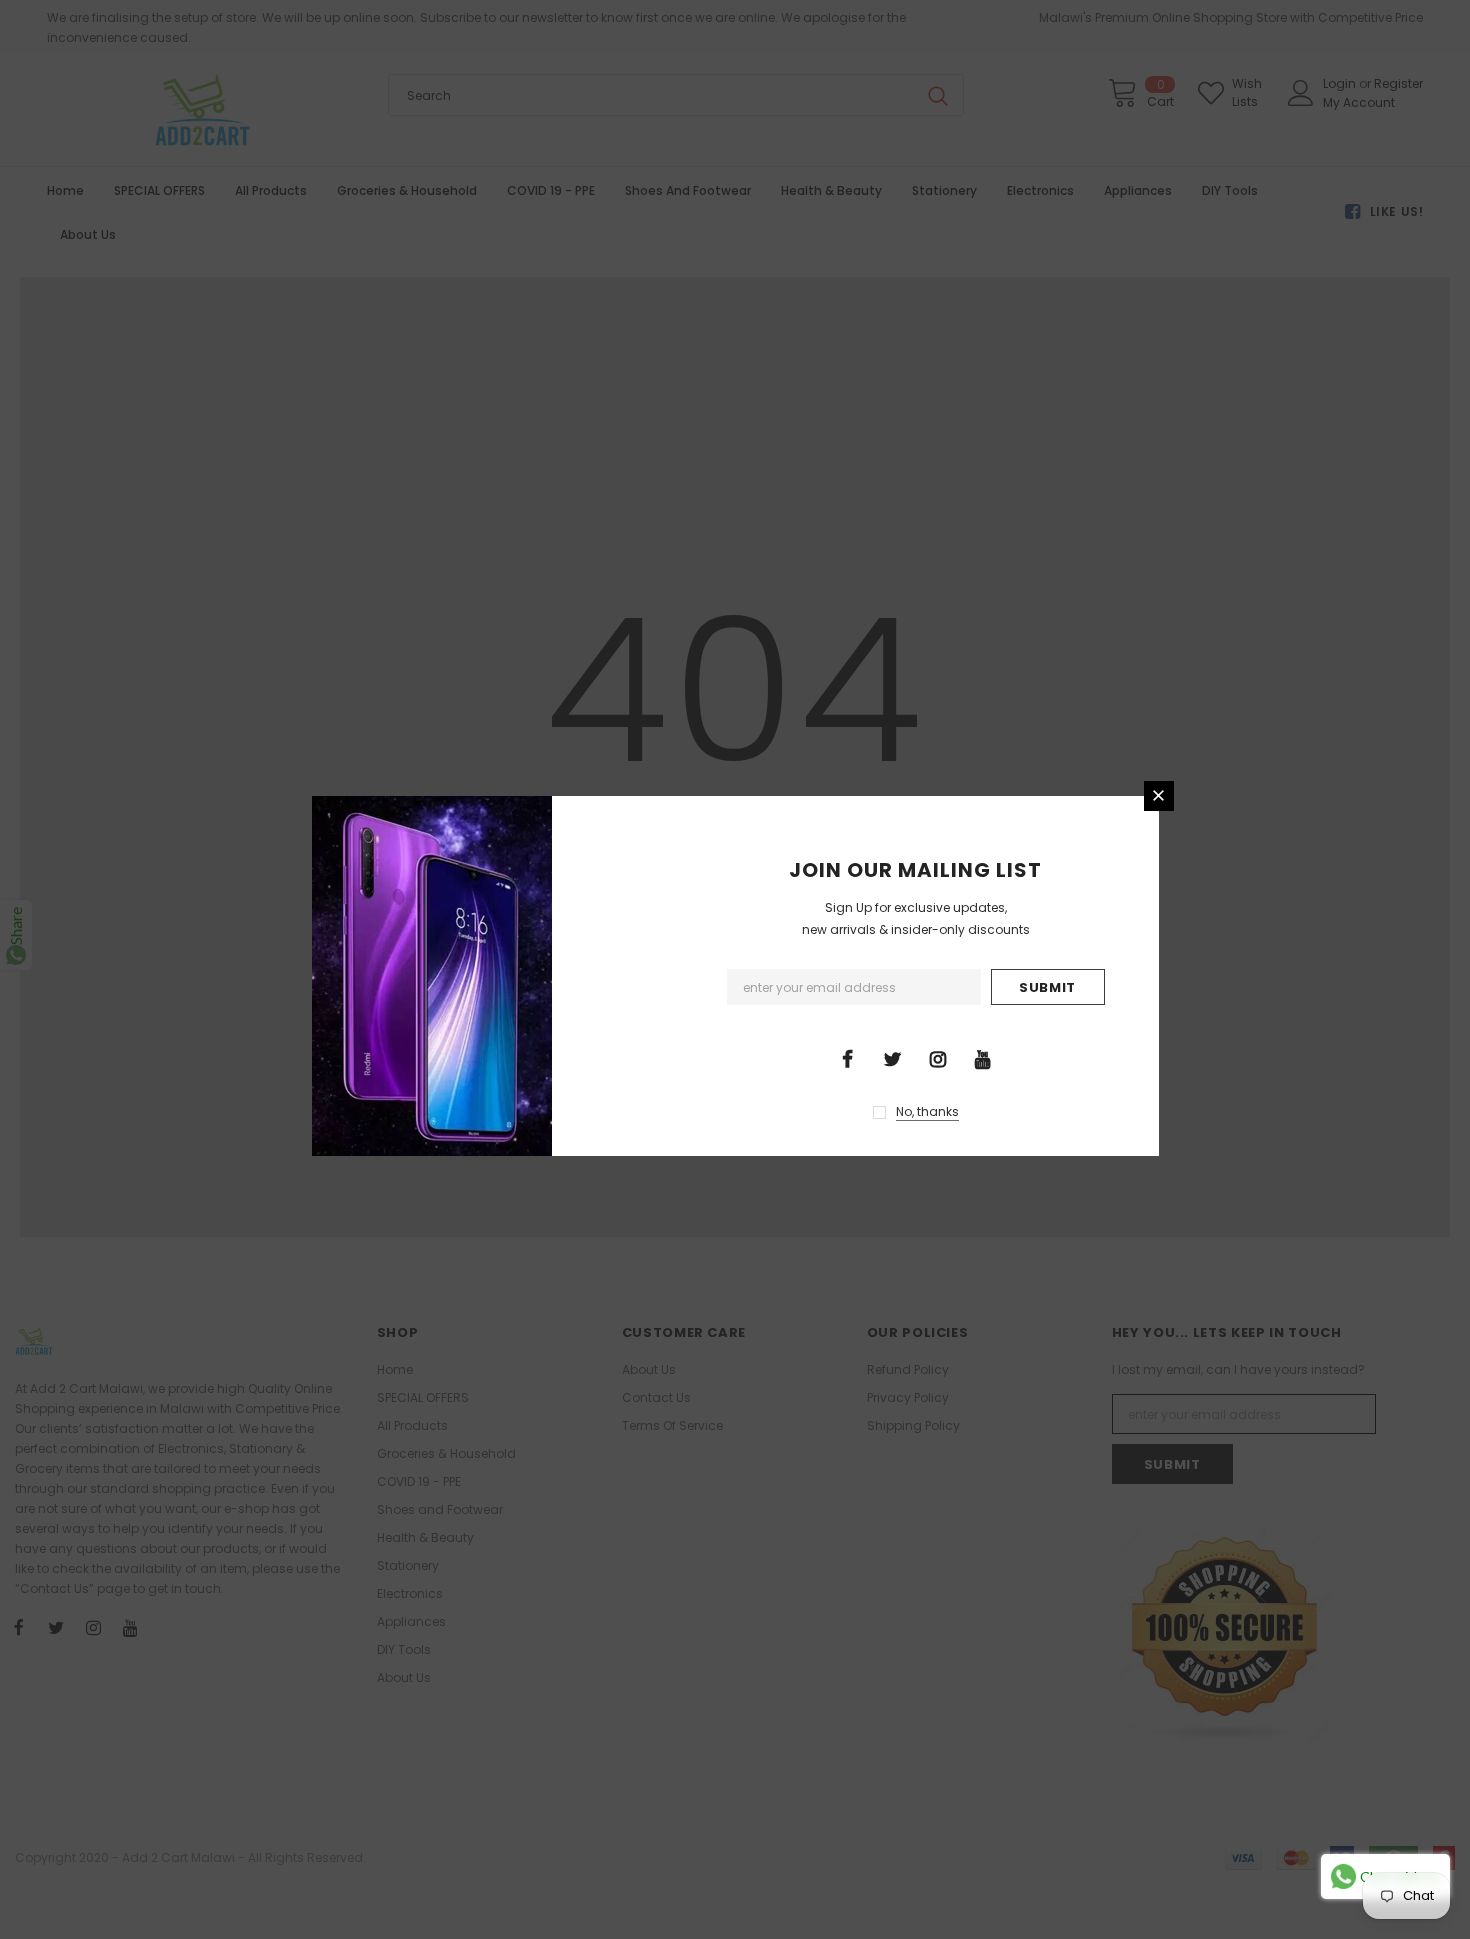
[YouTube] (983, 1058)
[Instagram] (938, 1058)
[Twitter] (893, 1058)
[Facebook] (848, 1058)
